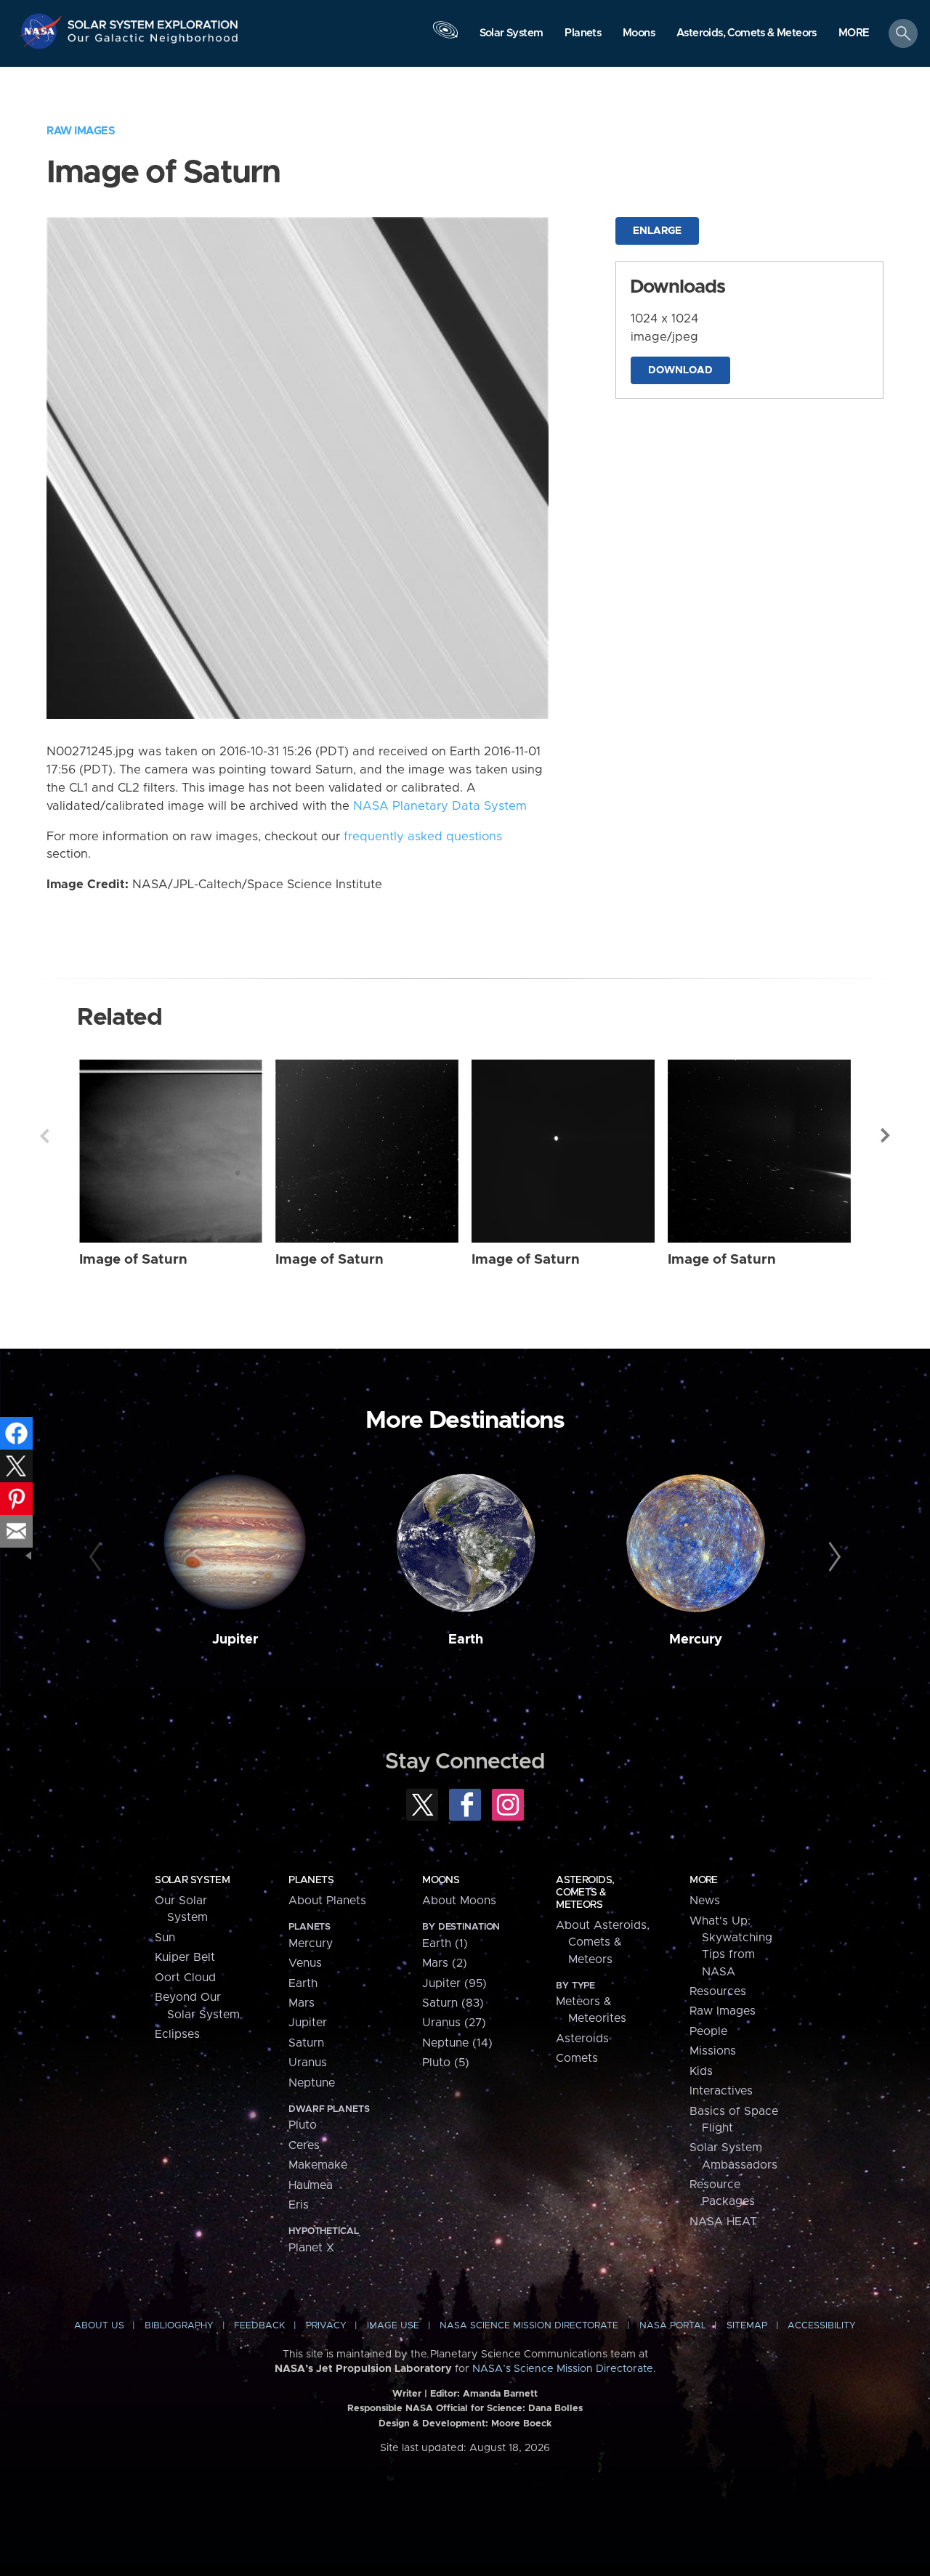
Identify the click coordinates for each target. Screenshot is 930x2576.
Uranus (308, 2063)
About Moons (459, 1901)
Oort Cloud (185, 1978)
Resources (718, 1991)
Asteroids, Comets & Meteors (585, 1893)
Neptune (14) (457, 2043)
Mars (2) (445, 1963)
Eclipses (177, 2034)
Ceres (304, 2145)
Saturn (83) (453, 2003)
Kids (701, 2071)
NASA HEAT (723, 2222)
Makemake (318, 2165)
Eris (299, 2205)
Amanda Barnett (500, 2394)
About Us (99, 2326)
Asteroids (582, 2039)
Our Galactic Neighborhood (153, 42)
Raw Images (81, 131)
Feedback (259, 2326)
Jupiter (235, 1640)
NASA (43, 31)
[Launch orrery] (445, 37)
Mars (302, 2003)
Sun (165, 1938)
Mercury (696, 1640)
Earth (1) (445, 1943)
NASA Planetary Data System (440, 806)
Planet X (311, 2248)
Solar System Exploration (153, 21)
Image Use (393, 2326)
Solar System (192, 1880)
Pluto (303, 2125)
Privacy (326, 2326)
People (708, 2031)
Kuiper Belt (185, 1957)
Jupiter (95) (454, 1983)
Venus (305, 1963)
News (705, 1901)
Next (886, 1136)
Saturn (306, 2043)
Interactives (721, 2091)
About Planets (327, 1901)
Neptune (312, 2083)
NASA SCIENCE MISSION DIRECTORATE (529, 2326)
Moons (441, 1880)
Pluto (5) (446, 2063)
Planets (311, 1880)
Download (680, 370)
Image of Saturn (133, 1260)
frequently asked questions (423, 837)
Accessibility (822, 2326)
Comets (577, 2058)
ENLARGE (657, 231)
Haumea (311, 2185)
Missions (713, 2051)
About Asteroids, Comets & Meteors (603, 1942)
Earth (466, 1640)
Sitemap (747, 2326)
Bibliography (179, 2326)
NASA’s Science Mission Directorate (563, 2369)
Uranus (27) (454, 2023)
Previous (44, 1136)
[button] (854, 34)
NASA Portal (673, 2326)
